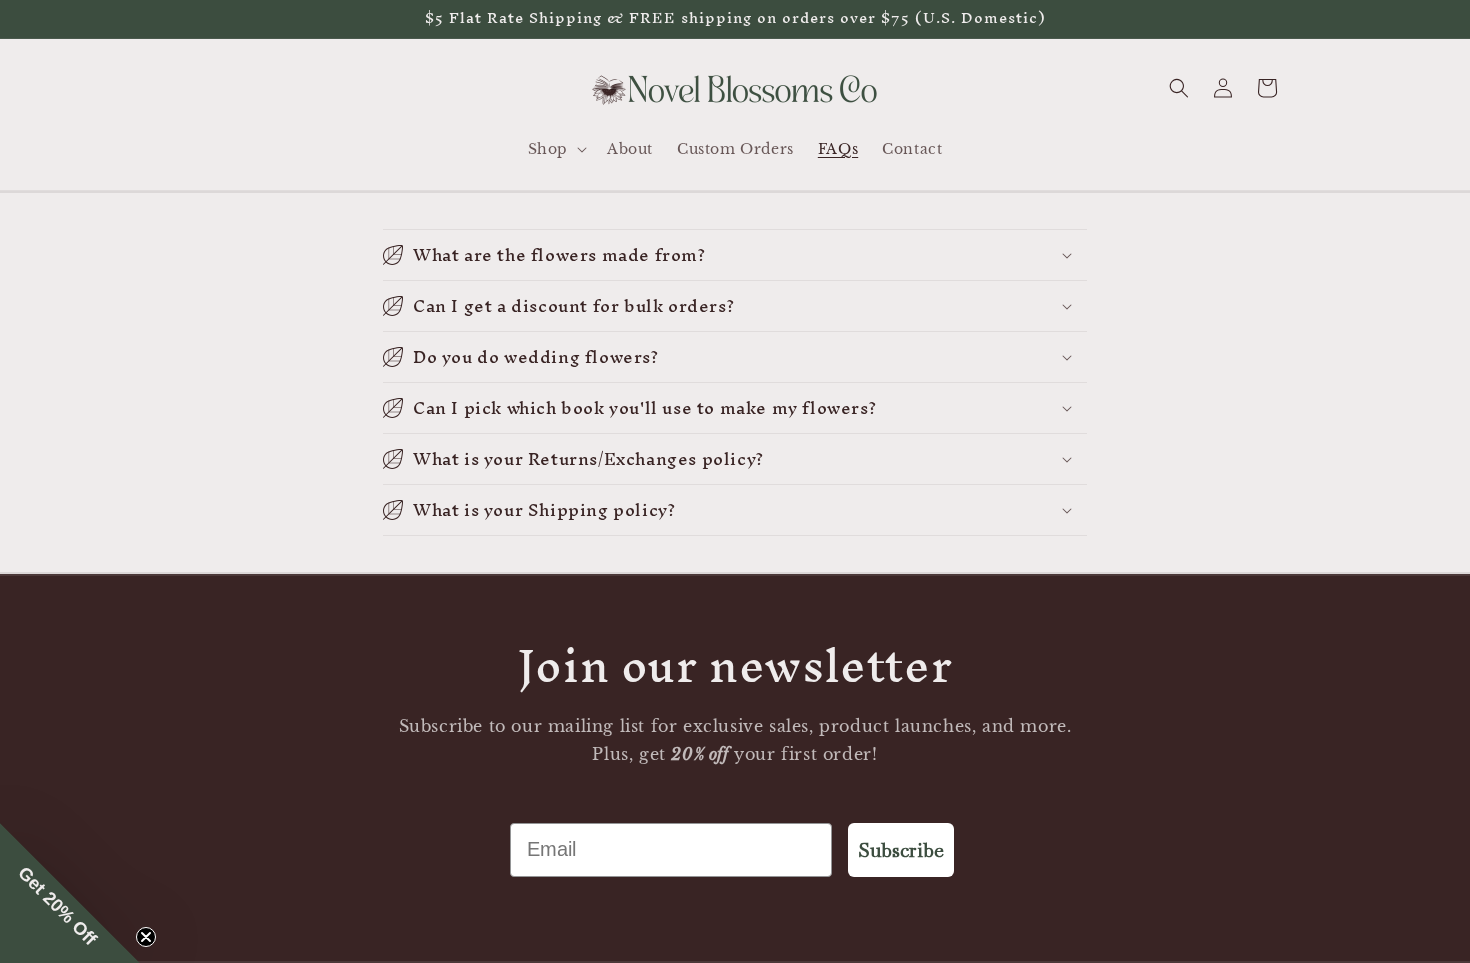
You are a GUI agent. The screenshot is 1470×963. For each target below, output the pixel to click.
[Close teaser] (146, 937)
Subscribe (901, 850)
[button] (555, 149)
